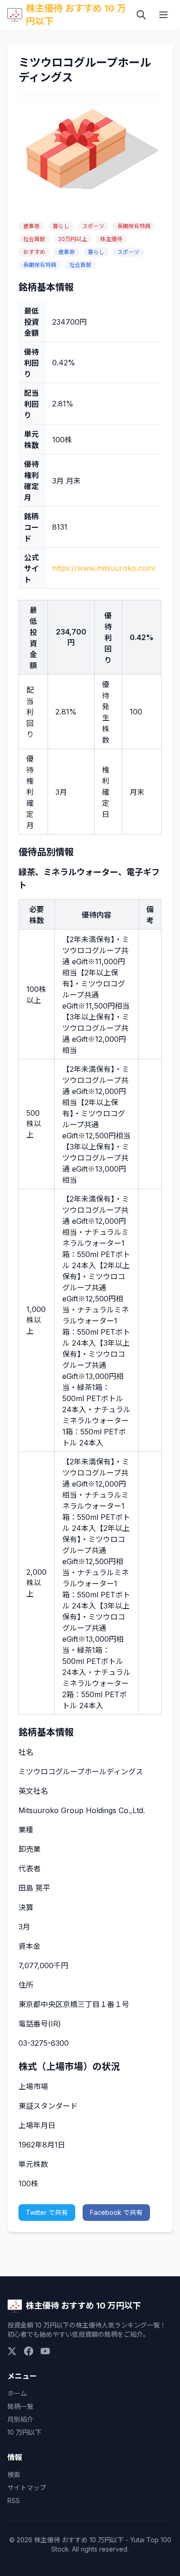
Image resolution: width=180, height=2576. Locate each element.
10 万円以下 (24, 2432)
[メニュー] (163, 15)
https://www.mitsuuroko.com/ (104, 568)
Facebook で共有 (116, 2212)
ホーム (17, 2393)
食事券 (31, 226)
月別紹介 (20, 2419)
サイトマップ (27, 2488)
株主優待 (111, 239)
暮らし (61, 226)
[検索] (141, 15)
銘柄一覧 (20, 2406)
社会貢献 (34, 239)
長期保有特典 (134, 226)
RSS (14, 2500)
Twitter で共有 (47, 2212)
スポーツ (93, 226)
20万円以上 (73, 239)
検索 (14, 2475)
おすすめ (34, 252)
